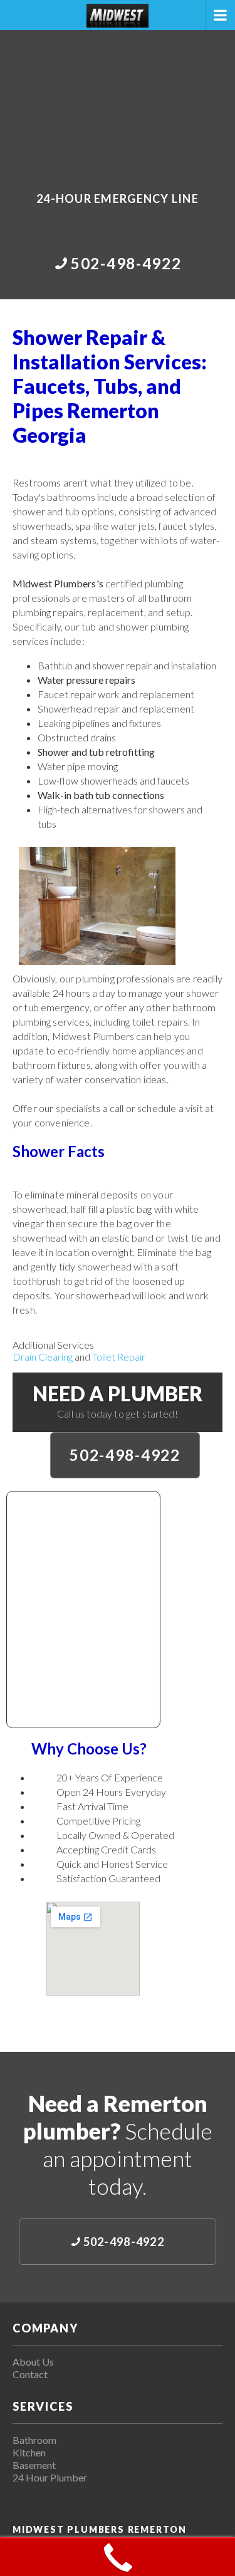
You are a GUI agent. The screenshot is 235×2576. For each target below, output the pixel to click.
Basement (34, 2465)
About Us (33, 2362)
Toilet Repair (119, 1357)
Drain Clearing (43, 1357)
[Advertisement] (118, 102)
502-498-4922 (125, 1455)
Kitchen (29, 2452)
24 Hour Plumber (50, 2477)
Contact (30, 2374)
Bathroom (34, 2440)
